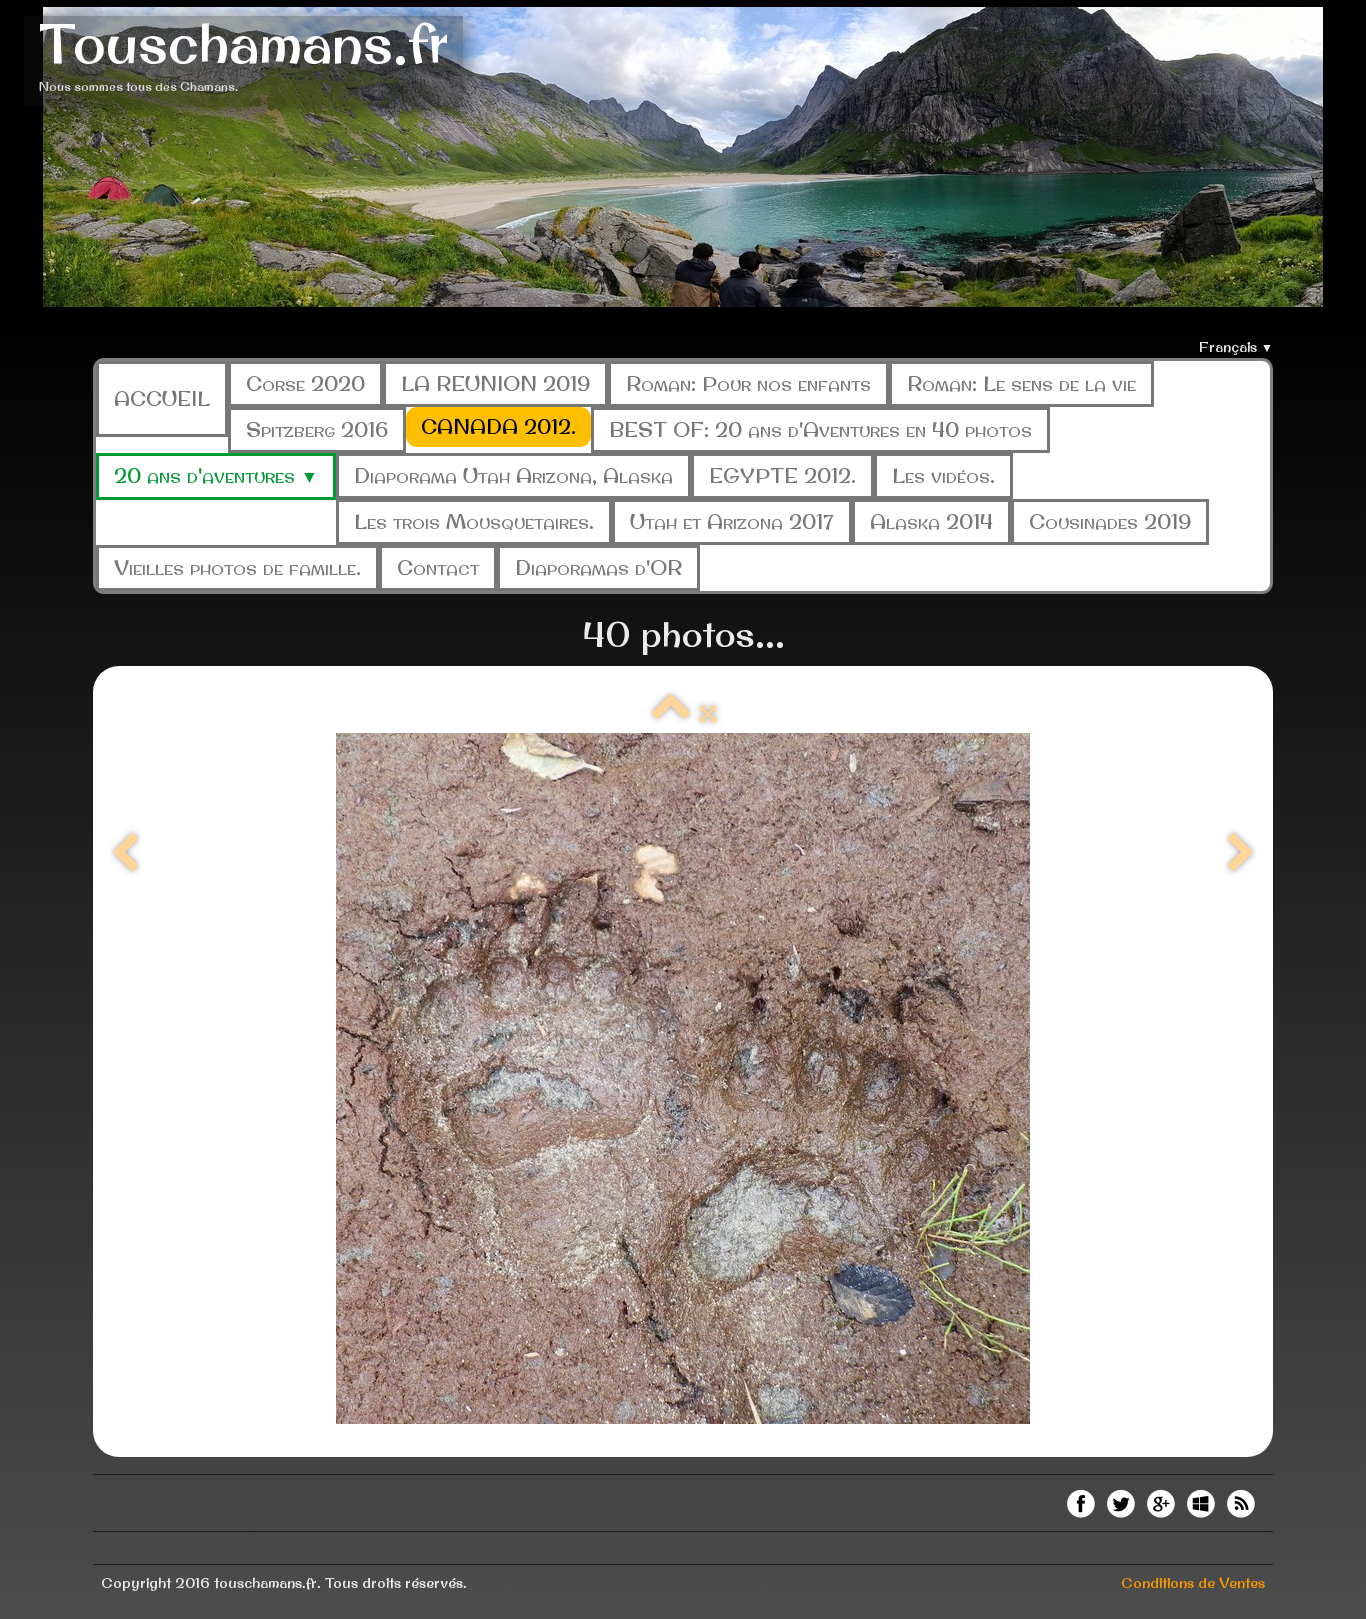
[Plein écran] (708, 714)
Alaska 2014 (931, 521)
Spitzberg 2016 (317, 429)
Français (1236, 347)
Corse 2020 (305, 383)
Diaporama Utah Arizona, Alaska (513, 475)
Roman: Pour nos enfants (748, 383)
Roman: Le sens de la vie (1021, 383)
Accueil (162, 398)
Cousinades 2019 (1110, 521)
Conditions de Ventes (1193, 1583)
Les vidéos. (943, 475)
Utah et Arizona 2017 (732, 521)
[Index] (671, 714)
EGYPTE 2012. (782, 475)
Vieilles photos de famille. (237, 567)
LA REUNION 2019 (495, 383)
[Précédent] (125, 854)
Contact (438, 567)
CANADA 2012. (498, 426)
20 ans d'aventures (216, 475)
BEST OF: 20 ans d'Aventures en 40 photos (820, 429)
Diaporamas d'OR (598, 567)
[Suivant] (1241, 854)
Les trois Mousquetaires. (474, 521)
